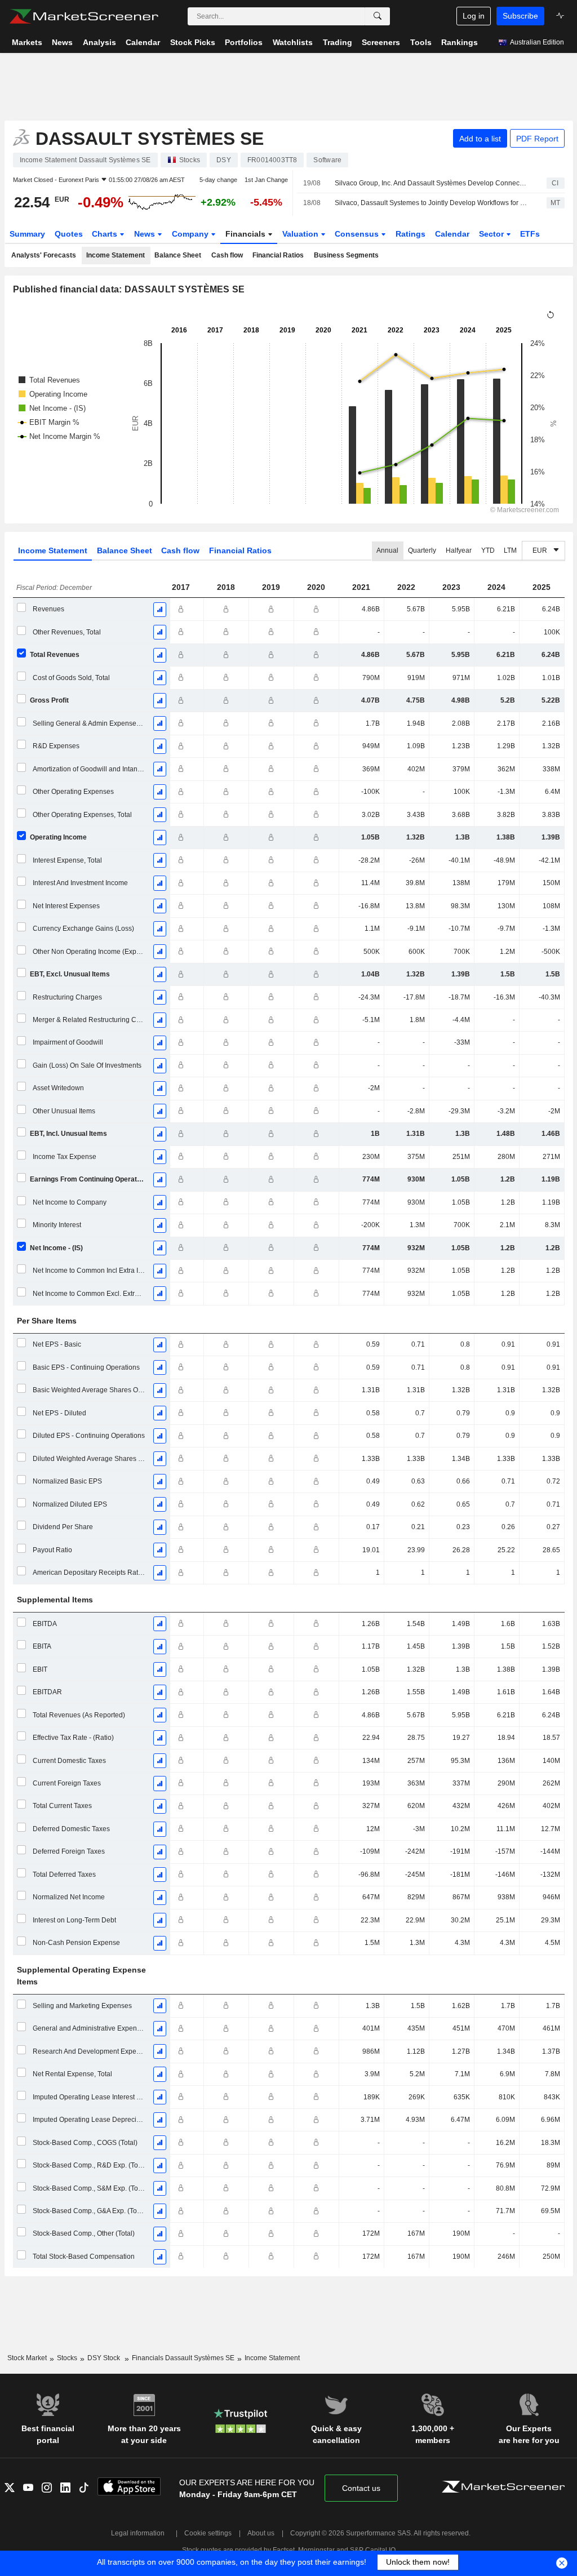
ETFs (530, 234)
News (146, 234)
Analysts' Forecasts (44, 255)
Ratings (410, 234)
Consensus (358, 234)
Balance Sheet (178, 255)
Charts (106, 234)
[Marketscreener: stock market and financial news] (84, 16)
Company (191, 234)
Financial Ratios (278, 255)
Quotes (69, 234)
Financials (247, 234)
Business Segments (346, 255)
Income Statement (116, 255)
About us (261, 2533)
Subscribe (520, 16)
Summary (27, 234)
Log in (474, 16)
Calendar (452, 234)
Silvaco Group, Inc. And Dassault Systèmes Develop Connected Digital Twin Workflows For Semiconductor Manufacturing (431, 183)
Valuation (301, 234)
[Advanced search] (378, 16)
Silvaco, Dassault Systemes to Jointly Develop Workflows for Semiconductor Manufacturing (431, 203)
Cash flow (227, 255)
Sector (492, 234)
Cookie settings (208, 2533)
